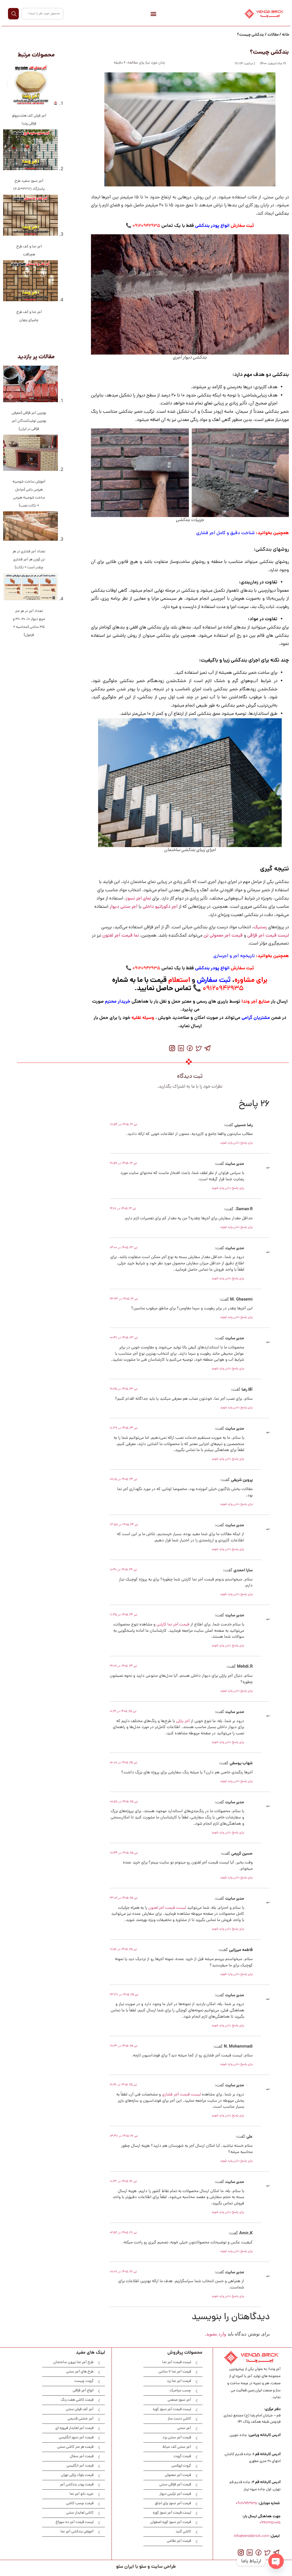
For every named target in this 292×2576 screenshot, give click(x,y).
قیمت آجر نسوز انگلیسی (76, 2438)
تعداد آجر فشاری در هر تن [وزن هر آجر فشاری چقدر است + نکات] (29, 560)
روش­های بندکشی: (271, 550)
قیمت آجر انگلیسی (80, 2466)
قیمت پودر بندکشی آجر (77, 2485)
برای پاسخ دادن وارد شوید (236, 1143)
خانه (286, 35)
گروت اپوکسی (181, 2466)
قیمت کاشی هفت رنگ (77, 2400)
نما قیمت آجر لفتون (121, 936)
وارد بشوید (216, 2334)
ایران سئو (125, 2567)
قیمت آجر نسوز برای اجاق (173, 2503)
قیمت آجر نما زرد (179, 2381)
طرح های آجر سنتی (80, 2372)
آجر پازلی (183, 1721)
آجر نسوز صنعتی (179, 2400)
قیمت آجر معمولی (178, 2475)
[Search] (13, 14)
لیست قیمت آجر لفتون (167, 1908)
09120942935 (247, 2503)
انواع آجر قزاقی (83, 2391)
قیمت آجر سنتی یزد (177, 2438)
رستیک (260, 927)
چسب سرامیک (180, 2391)
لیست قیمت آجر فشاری (181, 2095)
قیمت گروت (182, 2456)
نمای (208, 404)
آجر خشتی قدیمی (81, 2419)
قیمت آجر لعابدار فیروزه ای (74, 2428)
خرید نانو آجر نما (82, 2494)
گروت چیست (84, 2381)
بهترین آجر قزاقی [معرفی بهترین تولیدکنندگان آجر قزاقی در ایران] (29, 421)
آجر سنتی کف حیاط (177, 2447)
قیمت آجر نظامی (179, 2541)
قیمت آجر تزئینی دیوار (175, 2494)
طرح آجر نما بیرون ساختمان (73, 2362)
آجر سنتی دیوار (123, 907)
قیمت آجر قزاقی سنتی (175, 2485)
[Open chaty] (276, 2561)
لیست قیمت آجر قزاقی (268, 936)
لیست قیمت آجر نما (177, 2362)
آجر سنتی (184, 2428)
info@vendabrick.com (251, 2536)
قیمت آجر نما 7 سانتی (175, 2372)
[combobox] (42, 14)
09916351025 (270, 2523)
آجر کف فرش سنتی (80, 2409)
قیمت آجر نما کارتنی (173, 1625)
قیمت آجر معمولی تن (223, 936)
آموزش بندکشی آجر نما (77, 2532)
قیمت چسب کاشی (80, 2503)
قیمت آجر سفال (82, 2456)
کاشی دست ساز (179, 2419)
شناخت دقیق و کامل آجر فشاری (225, 533)
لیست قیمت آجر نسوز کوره (172, 2409)
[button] (153, 14)
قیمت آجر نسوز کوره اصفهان (171, 2522)
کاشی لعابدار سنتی (80, 2513)
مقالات (273, 35)
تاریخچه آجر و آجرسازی (233, 956)
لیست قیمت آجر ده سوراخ (75, 2522)
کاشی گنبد (183, 2532)
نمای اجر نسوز (138, 899)
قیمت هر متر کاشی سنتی (75, 2447)
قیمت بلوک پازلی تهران (77, 2475)
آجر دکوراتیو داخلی (160, 907)
